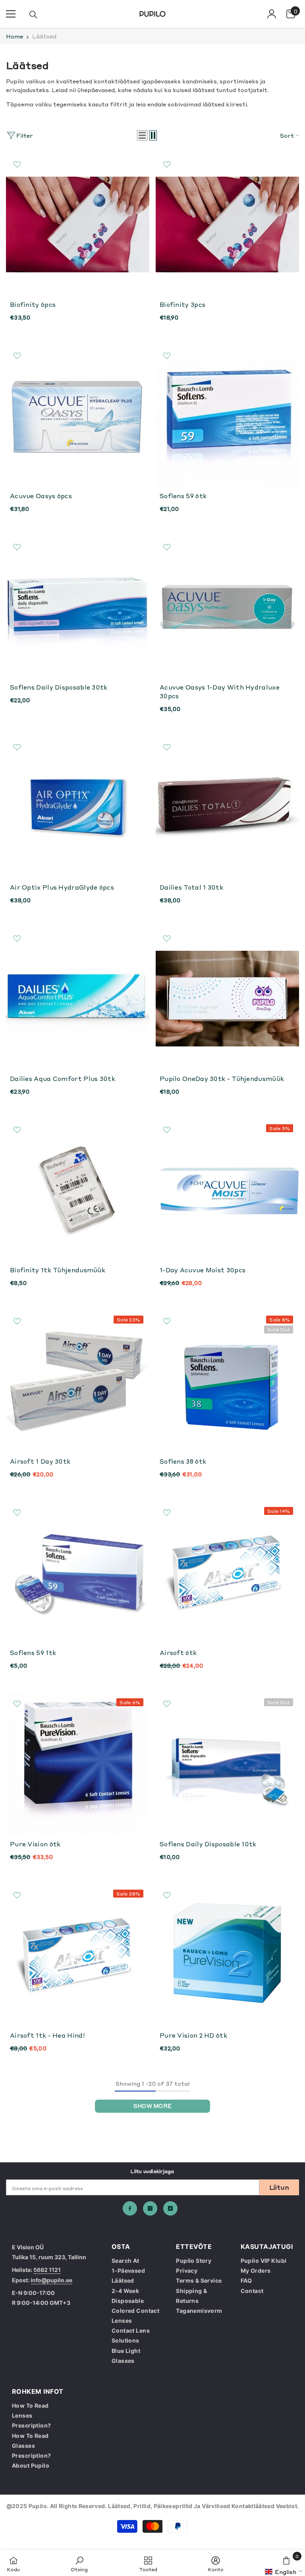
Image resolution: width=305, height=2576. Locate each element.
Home (14, 36)
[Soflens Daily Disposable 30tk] (78, 607)
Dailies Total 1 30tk (191, 887)
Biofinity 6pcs (33, 304)
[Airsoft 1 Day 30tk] (78, 1381)
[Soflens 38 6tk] (227, 1381)
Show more (152, 2106)
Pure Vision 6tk (35, 1844)
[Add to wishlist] (17, 164)
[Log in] (272, 14)
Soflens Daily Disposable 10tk (208, 1844)
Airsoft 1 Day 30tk (40, 1461)
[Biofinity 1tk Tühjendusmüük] (78, 1190)
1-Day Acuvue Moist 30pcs (203, 1270)
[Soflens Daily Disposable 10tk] (227, 1764)
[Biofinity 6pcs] (78, 224)
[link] (79, 2563)
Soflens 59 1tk (33, 1653)
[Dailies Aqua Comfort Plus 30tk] (78, 999)
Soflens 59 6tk (183, 496)
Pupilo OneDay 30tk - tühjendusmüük (222, 1079)
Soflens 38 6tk (183, 1461)
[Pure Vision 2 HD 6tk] (227, 1955)
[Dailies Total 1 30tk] (227, 807)
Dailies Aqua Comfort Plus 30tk (63, 1079)
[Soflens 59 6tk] (227, 416)
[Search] (33, 15)
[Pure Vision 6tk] (78, 1764)
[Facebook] (130, 2208)
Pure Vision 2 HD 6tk (193, 2035)
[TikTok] (170, 2208)
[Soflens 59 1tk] (78, 1573)
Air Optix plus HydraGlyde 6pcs (62, 887)
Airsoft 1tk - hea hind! (47, 2035)
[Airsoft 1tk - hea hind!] (78, 1955)
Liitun (279, 2187)
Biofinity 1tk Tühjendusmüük (58, 1270)
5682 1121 (47, 2270)
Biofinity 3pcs (182, 304)
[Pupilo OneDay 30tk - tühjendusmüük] (227, 999)
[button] (142, 135)
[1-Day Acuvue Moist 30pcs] (227, 1190)
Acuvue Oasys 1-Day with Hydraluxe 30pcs (220, 692)
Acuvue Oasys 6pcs (41, 496)
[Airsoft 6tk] (227, 1573)
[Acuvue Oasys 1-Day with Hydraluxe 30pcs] (227, 607)
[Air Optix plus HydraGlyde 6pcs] (78, 807)
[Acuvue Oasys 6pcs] (78, 416)
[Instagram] (150, 2208)
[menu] (11, 14)
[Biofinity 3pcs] (227, 224)
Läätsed (44, 36)
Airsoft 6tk (178, 1653)
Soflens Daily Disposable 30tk (59, 687)
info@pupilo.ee (51, 2280)
